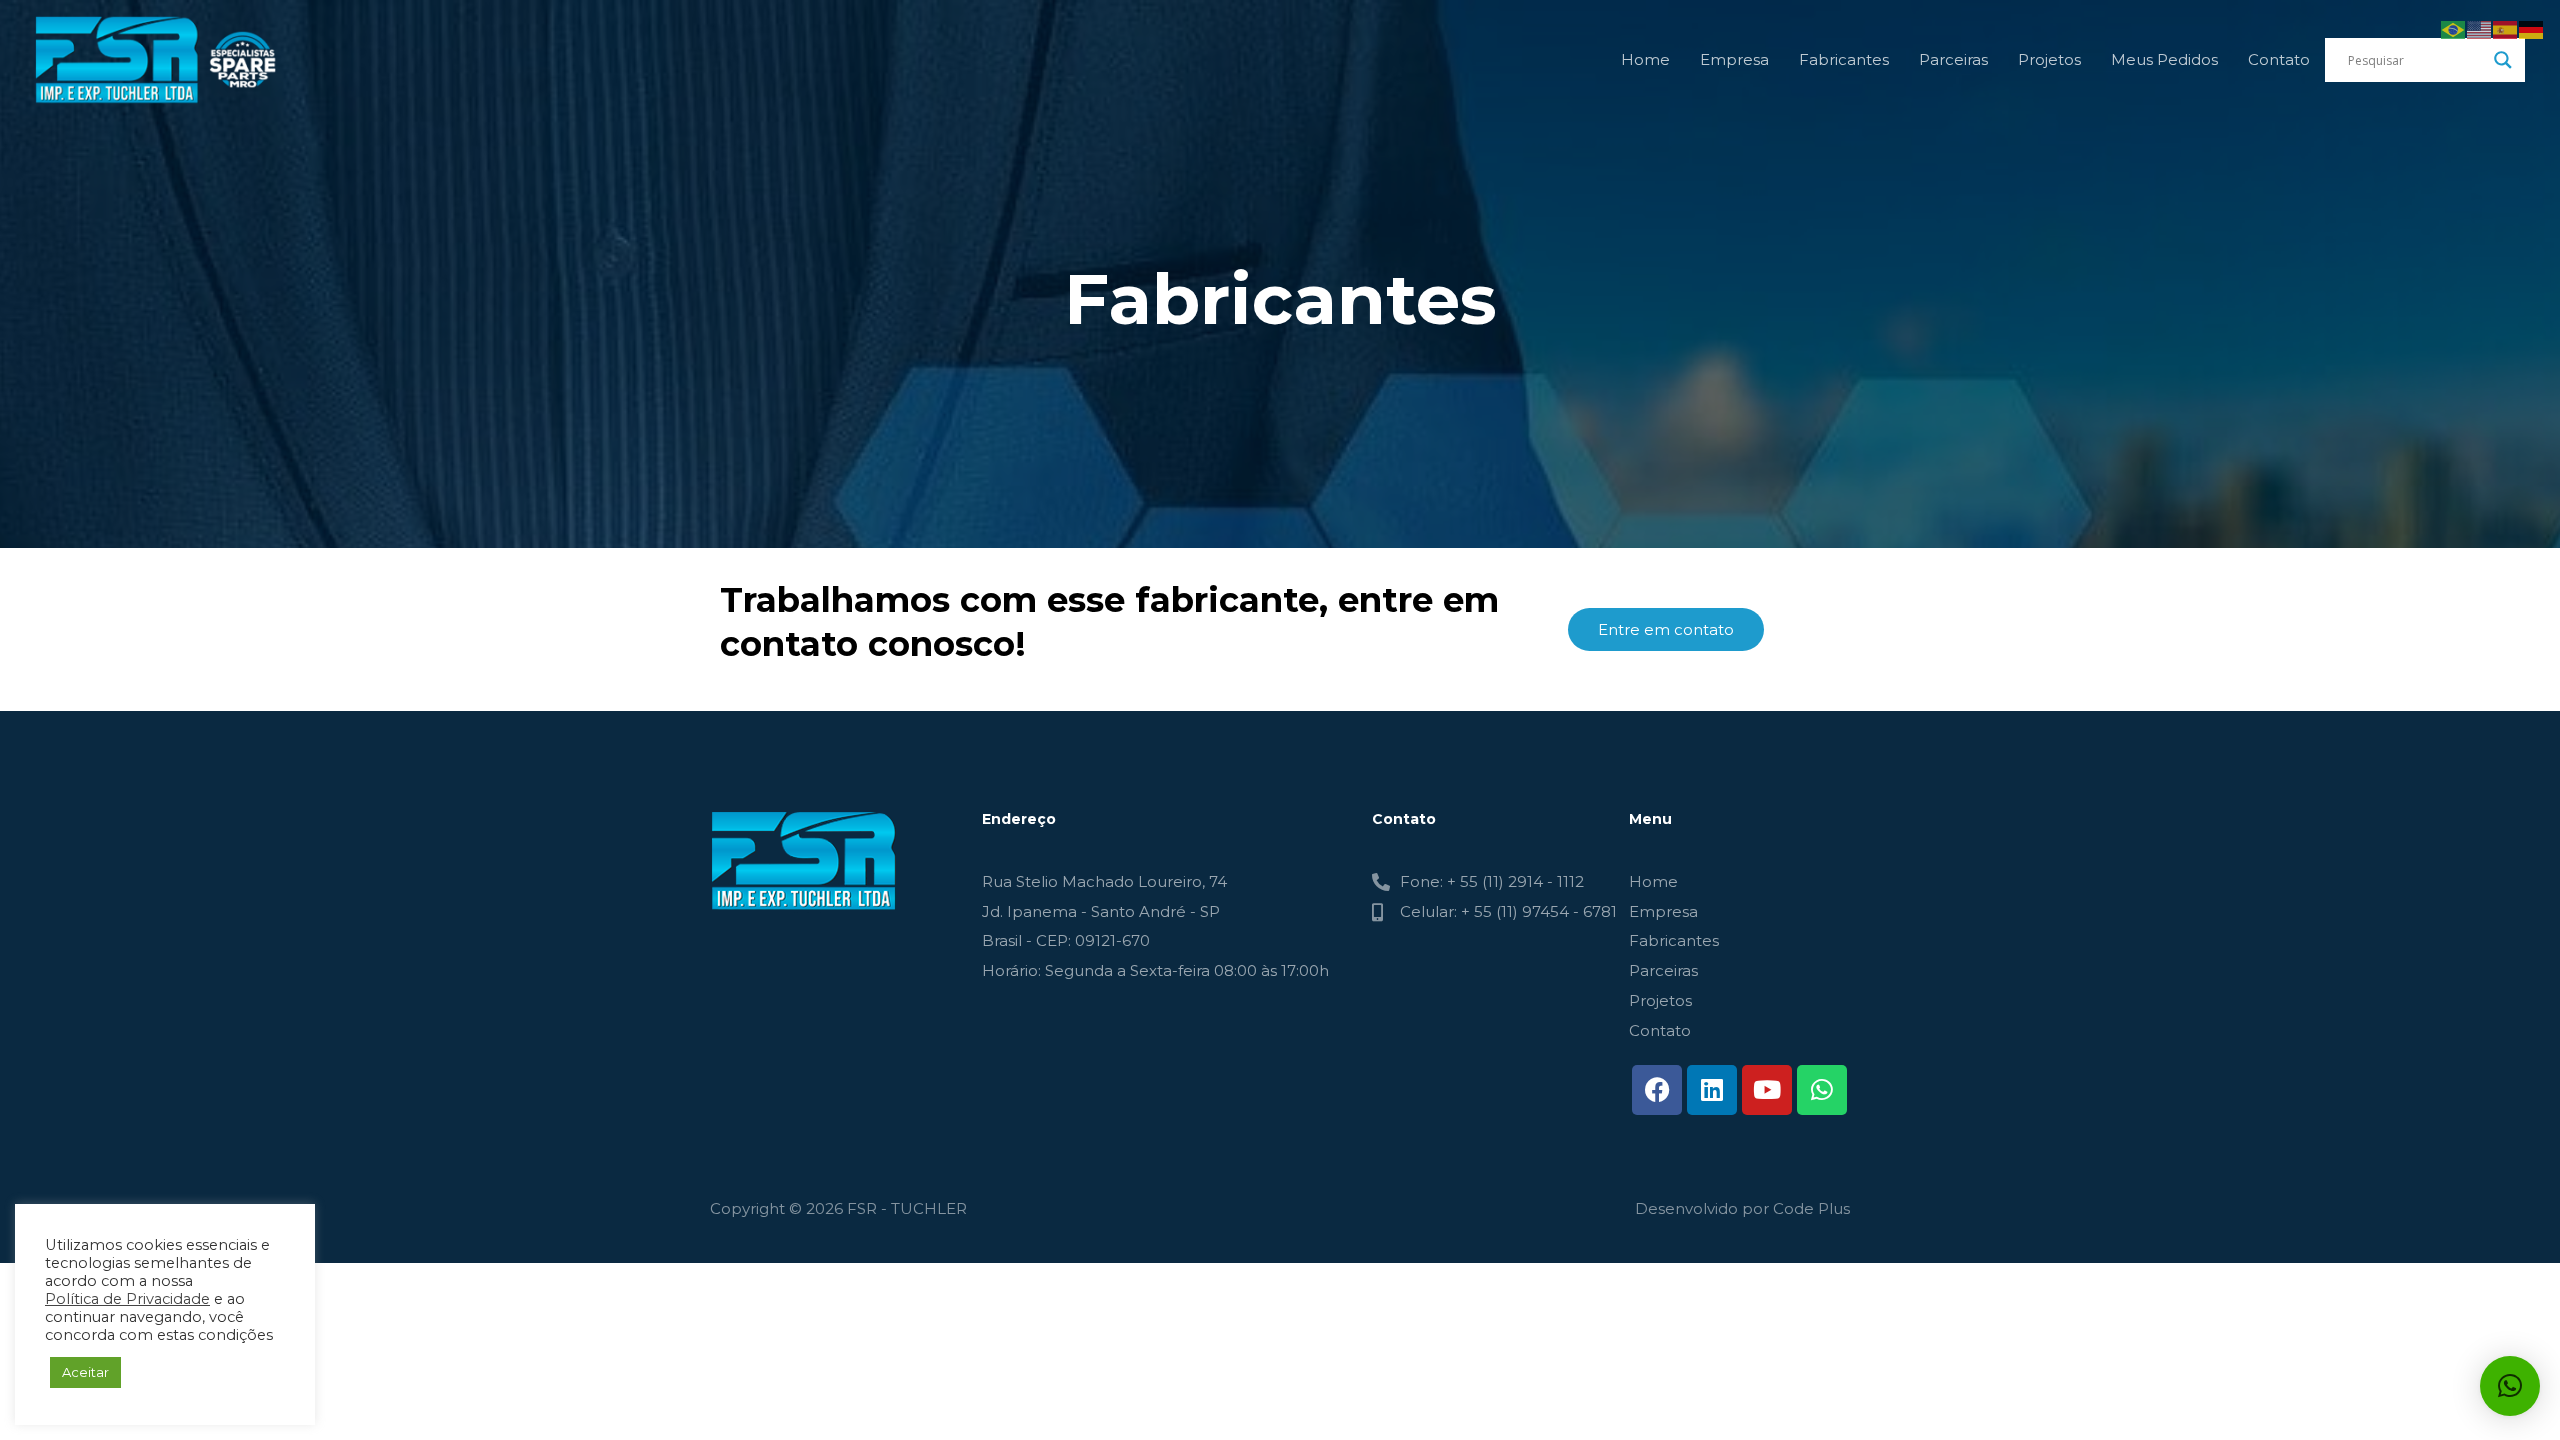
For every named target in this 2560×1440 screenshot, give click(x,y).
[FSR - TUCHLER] (160, 58)
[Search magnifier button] (2503, 60)
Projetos (2049, 59)
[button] (2510, 1386)
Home (1645, 59)
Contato (2279, 59)
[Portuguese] (2454, 28)
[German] (2532, 28)
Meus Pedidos (2164, 59)
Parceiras (1953, 59)
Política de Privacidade (127, 1299)
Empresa (1734, 59)
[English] (2480, 28)
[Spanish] (2506, 28)
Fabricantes (1844, 59)
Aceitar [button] (85, 1372)
